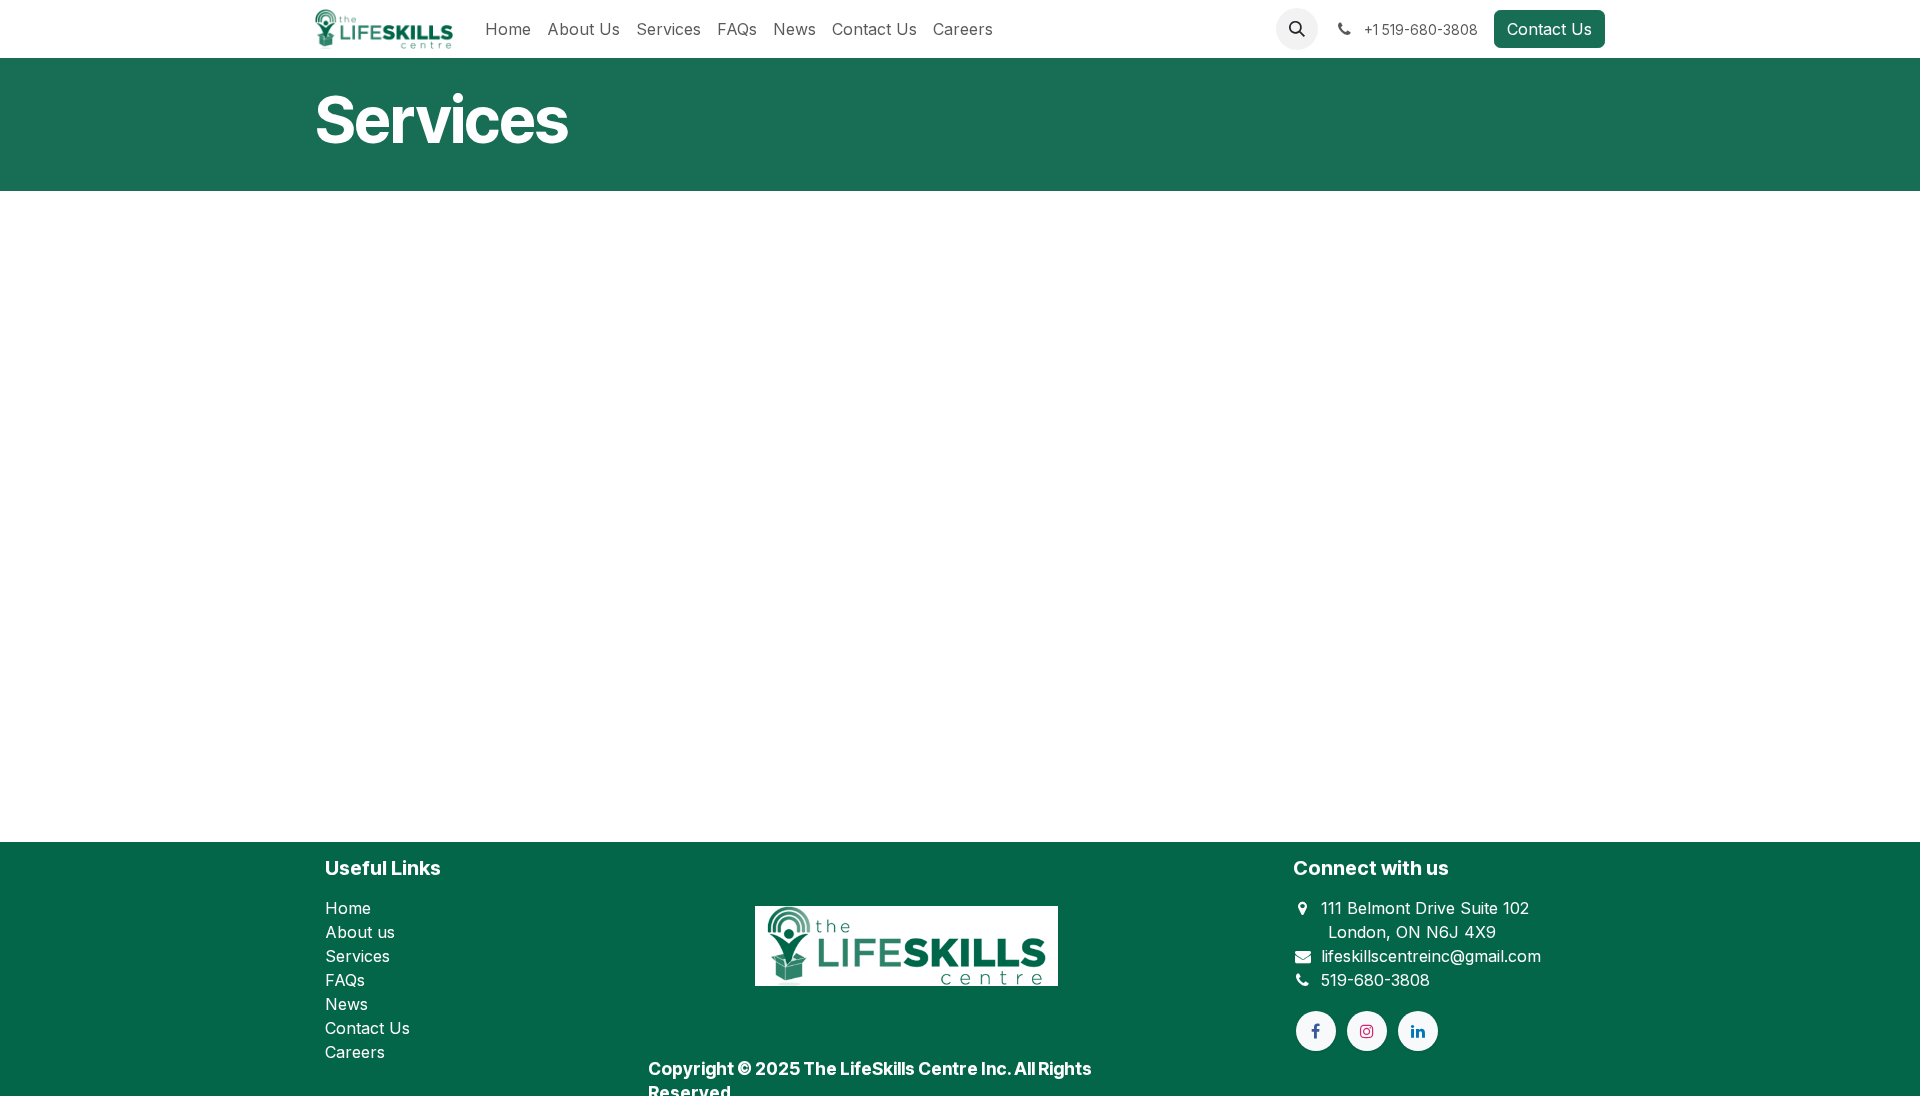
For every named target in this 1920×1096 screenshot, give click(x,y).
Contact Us (1549, 29)
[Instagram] (1367, 1031)
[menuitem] (508, 29)
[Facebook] (1316, 1031)
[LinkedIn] (1418, 1031)
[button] (1297, 29)
